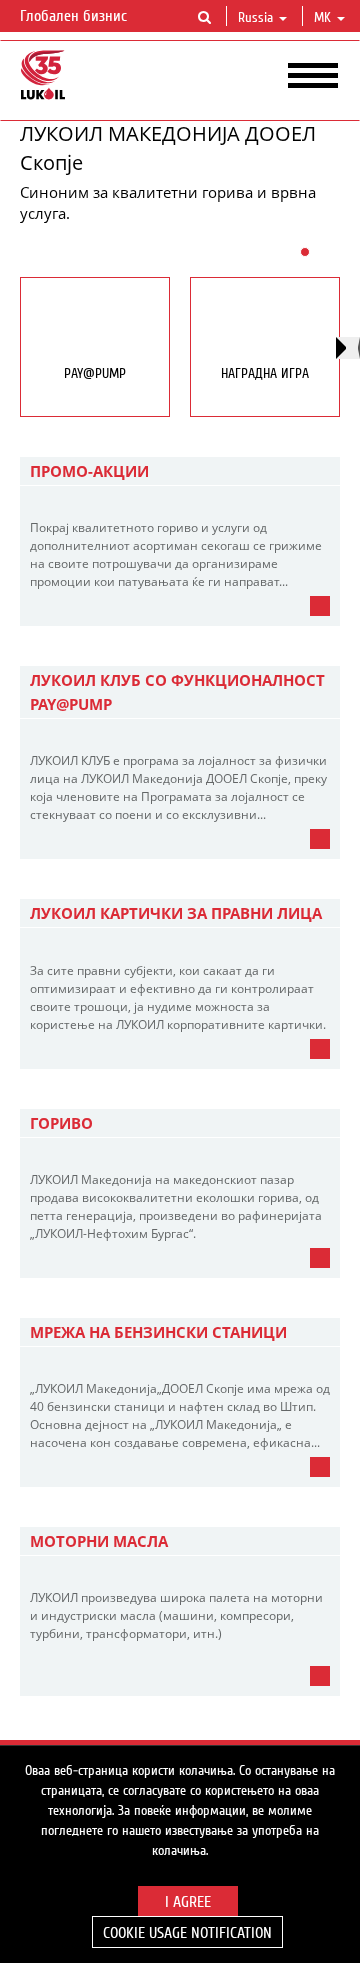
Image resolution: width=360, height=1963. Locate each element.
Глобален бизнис (75, 16)
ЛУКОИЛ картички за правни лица (176, 913)
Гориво (61, 1123)
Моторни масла (99, 1541)
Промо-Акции (89, 471)
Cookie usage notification (187, 1933)
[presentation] (348, 348)
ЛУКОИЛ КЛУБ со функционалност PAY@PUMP (177, 692)
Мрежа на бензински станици (158, 1332)
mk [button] (324, 18)
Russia (255, 18)
